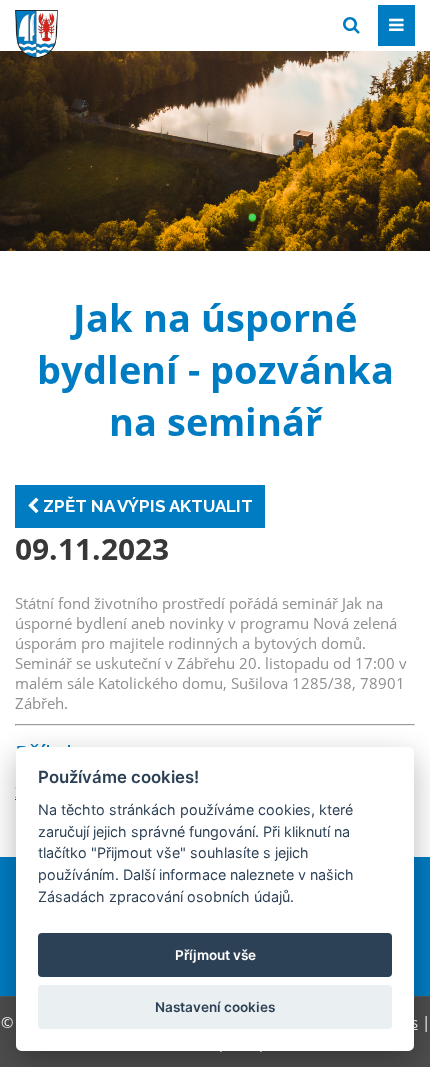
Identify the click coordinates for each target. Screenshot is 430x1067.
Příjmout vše (215, 955)
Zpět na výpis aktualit (146, 506)
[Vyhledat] (351, 25)
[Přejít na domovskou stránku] (165, 24)
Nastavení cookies (215, 1007)
